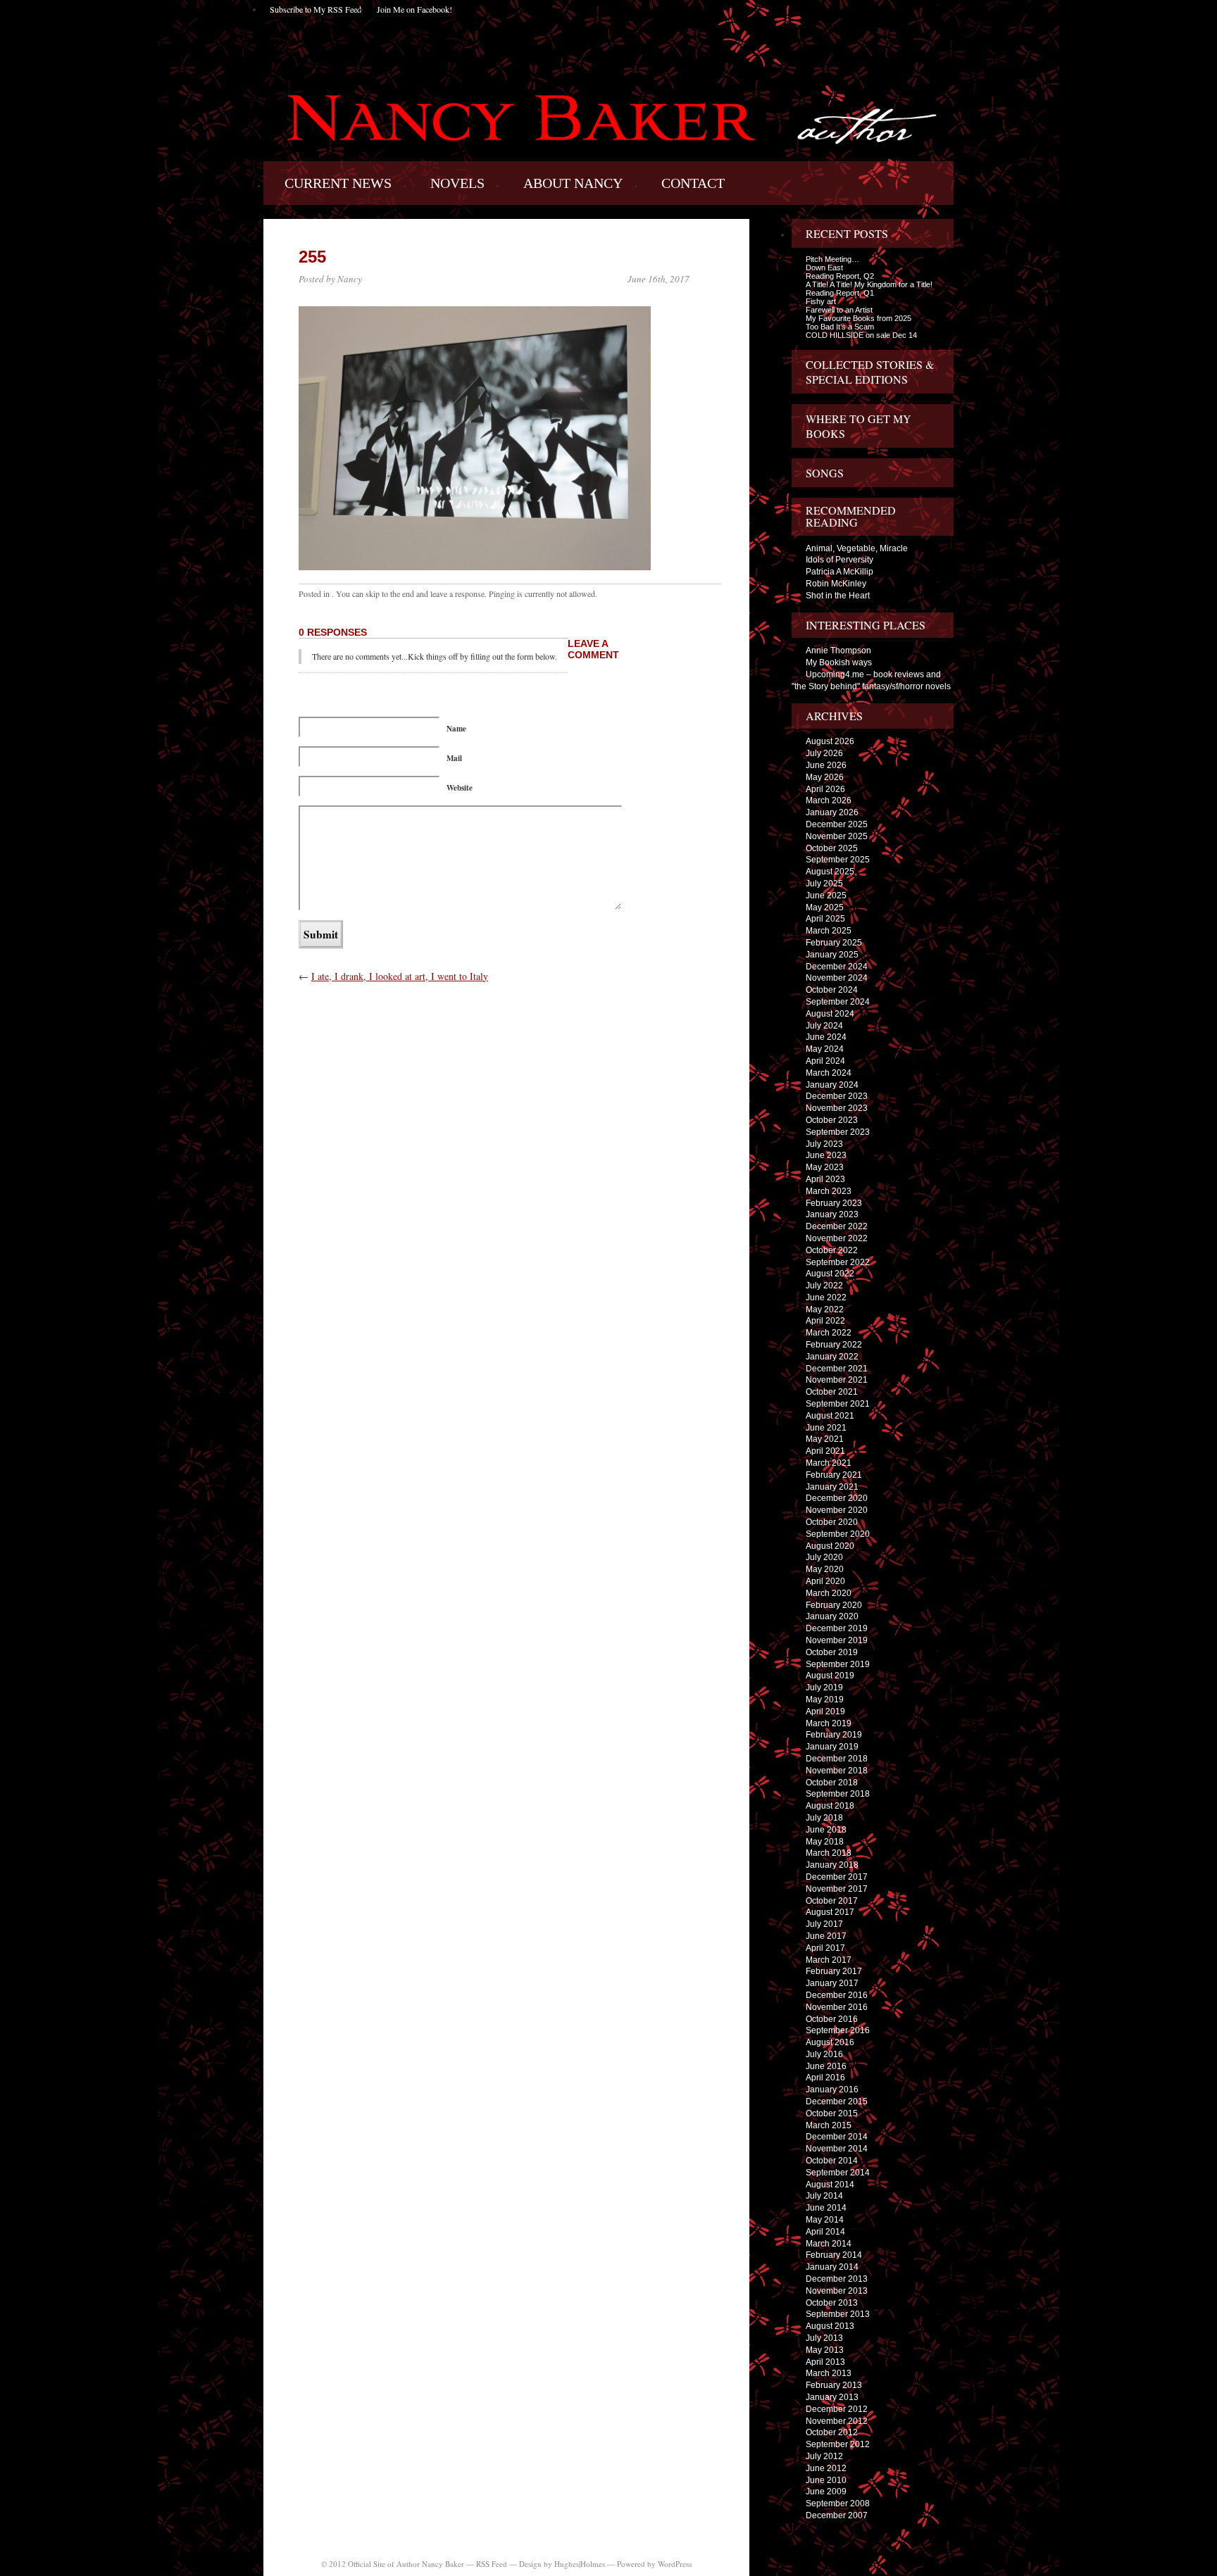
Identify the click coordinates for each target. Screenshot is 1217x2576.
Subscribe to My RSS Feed (316, 9)
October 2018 (832, 1783)
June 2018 (826, 1830)
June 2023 (826, 1155)
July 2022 (824, 1286)
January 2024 (832, 1085)
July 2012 (824, 2456)
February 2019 (834, 1735)
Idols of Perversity (840, 560)
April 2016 (825, 2078)
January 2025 (832, 955)
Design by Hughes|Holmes (562, 2564)
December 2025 (837, 824)
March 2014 (829, 2244)
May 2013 (825, 2350)
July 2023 (824, 1144)
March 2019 (829, 1723)
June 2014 (826, 2208)
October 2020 (832, 1522)
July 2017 (824, 1924)
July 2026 (824, 753)
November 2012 (837, 2421)
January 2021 (832, 1487)
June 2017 (826, 1936)
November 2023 (837, 1108)
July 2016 (824, 2054)
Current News (338, 183)
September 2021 (838, 1404)
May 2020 (825, 1569)
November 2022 (837, 1238)
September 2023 (838, 1132)
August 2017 (830, 1912)
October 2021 (832, 1392)
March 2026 (829, 800)
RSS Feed (492, 2564)
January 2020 (832, 1616)
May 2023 (825, 1167)
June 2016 (826, 2066)
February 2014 (834, 2255)
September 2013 (838, 2314)
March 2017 (829, 1960)
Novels (457, 183)
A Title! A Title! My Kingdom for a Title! (869, 284)
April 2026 (825, 789)
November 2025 (837, 836)
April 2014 (825, 2232)
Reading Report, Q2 (840, 276)
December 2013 (837, 2279)
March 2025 (829, 931)
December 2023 (837, 1096)
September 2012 (838, 2444)
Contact (693, 183)
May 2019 (825, 1699)
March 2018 (829, 1853)
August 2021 (830, 1416)
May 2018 (825, 1842)
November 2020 (837, 1510)
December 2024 (837, 967)
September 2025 (838, 860)
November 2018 (837, 1771)
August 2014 (830, 2185)
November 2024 (837, 978)
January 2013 (832, 2397)
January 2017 (832, 1983)
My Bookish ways (839, 662)
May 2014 (825, 2220)
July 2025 (824, 884)
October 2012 (832, 2432)
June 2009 (826, 2492)
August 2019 (830, 1676)
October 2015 (832, 2113)
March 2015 (829, 2125)
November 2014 (837, 2149)
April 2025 (825, 919)
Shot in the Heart (838, 596)
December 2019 (837, 1628)
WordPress (675, 2564)
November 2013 (837, 2291)
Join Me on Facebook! (414, 9)
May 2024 (825, 1049)
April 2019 (825, 1711)
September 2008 (838, 2503)
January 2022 (832, 1357)
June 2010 (826, 2480)
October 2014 (832, 2161)
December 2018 (837, 1759)
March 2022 (829, 1333)
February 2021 (834, 1475)
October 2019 (832, 1652)
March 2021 (829, 1463)
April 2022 (825, 1321)
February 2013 (834, 2385)
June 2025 (826, 896)
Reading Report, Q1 (840, 293)
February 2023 (834, 1203)
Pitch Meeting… (832, 259)
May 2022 (825, 1309)
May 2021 (825, 1439)
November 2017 (837, 1889)
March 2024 (829, 1073)
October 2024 (832, 990)
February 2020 (834, 1605)
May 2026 (825, 777)
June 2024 (826, 1037)
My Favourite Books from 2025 (859, 318)
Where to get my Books (859, 426)
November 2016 (837, 2007)
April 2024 (825, 1061)
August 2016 (830, 2042)
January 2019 (832, 1747)
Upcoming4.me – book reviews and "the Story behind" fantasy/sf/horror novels (871, 680)
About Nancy (573, 183)
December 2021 (837, 1369)
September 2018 (838, 1794)
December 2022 (837, 1226)
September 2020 (838, 1534)
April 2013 (825, 2362)
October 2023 (832, 1120)
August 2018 (830, 1806)
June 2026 (826, 765)
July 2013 (824, 2338)
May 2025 (825, 907)
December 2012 (837, 2409)
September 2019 (838, 1664)
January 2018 (832, 1865)
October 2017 (832, 1901)
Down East (824, 268)
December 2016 (837, 1995)
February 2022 (834, 1345)
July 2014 (824, 2196)
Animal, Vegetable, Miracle (857, 548)
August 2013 (830, 2326)
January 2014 (832, 2267)
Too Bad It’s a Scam (840, 327)
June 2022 (826, 1298)
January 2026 (832, 812)
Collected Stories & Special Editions (870, 372)
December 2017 (837, 1877)
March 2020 (829, 1593)
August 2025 (830, 872)
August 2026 (830, 741)
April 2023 (825, 1179)
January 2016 (832, 2090)
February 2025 (834, 943)
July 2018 (824, 1818)
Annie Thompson (838, 651)
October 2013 (832, 2303)
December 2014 (837, 2137)
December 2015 (837, 2101)
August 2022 (830, 1274)
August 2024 (830, 1014)
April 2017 (825, 1948)
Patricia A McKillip (840, 572)
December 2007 (837, 2515)
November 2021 (837, 1380)
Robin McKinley (836, 584)
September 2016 (838, 2030)
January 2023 (832, 1214)
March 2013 (829, 2373)
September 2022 (838, 1262)
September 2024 (838, 1002)
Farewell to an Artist (839, 310)
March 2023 (829, 1191)
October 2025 (832, 848)
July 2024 (824, 1026)
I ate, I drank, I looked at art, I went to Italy (400, 976)
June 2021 (826, 1428)
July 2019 (824, 1688)
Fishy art (821, 301)
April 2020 (825, 1581)
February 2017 (834, 1971)
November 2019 (837, 1640)
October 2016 (832, 2019)
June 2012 (826, 2468)
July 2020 (824, 1557)
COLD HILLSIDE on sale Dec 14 (861, 335)
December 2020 (837, 1498)
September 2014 (838, 2173)
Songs (825, 473)
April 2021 (825, 1451)
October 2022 (832, 1250)
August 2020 (830, 1546)
